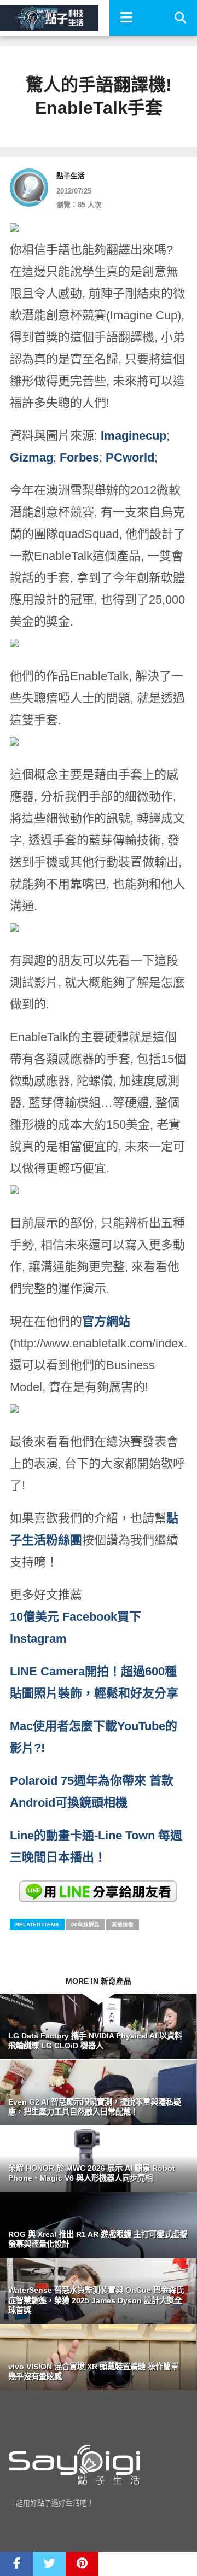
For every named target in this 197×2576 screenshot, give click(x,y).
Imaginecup (134, 436)
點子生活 (71, 176)
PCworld (130, 457)
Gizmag (31, 457)
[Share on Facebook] (16, 2564)
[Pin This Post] (82, 2564)
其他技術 (123, 1924)
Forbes (79, 457)
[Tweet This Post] (49, 2564)
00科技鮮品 (85, 1924)
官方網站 (106, 1321)
